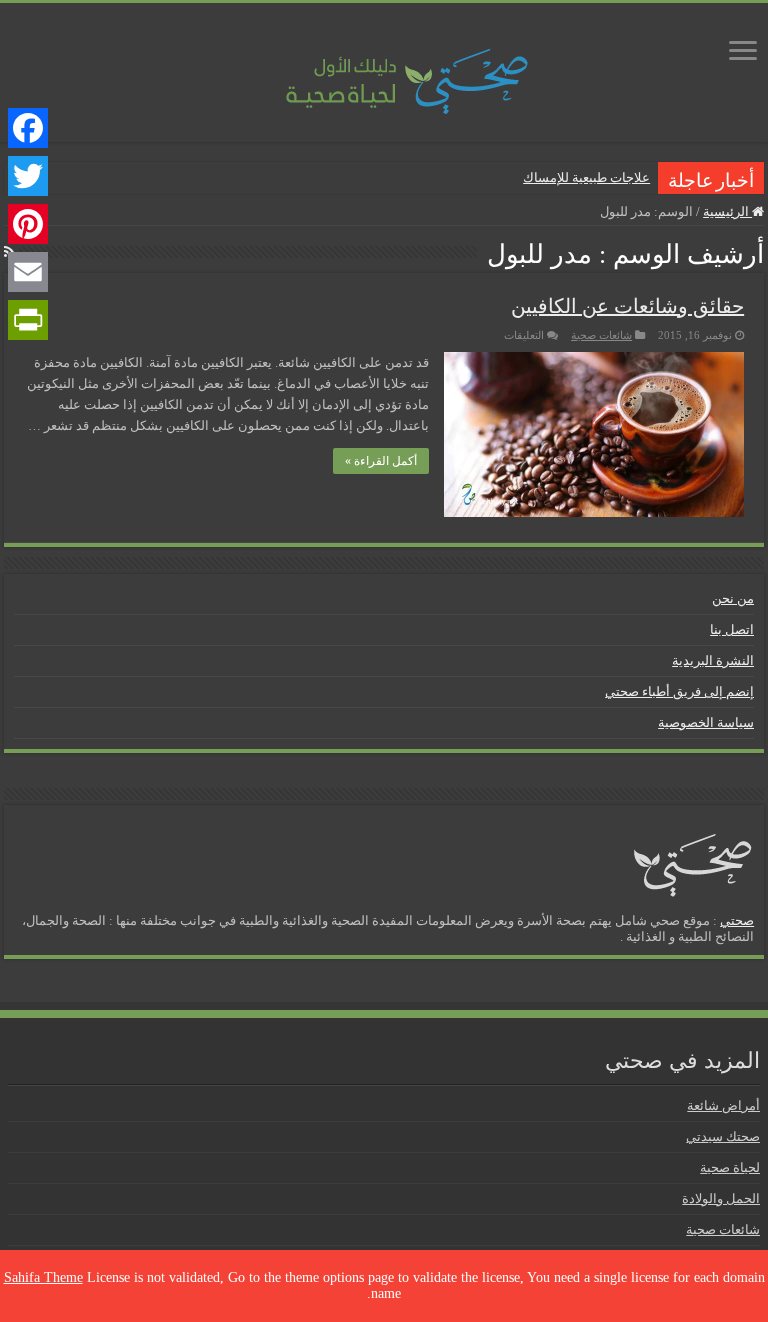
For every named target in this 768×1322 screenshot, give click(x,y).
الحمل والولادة (721, 1198)
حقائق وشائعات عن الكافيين (627, 306)
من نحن (733, 598)
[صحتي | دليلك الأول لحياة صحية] (384, 67)
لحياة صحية (730, 1167)
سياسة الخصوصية (706, 722)
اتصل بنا (732, 629)
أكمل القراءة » (381, 461)
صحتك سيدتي (723, 1136)
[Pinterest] (28, 224)
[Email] (28, 272)
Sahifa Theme (43, 1277)
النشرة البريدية (713, 660)
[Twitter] (28, 176)
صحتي (737, 920)
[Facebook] (28, 128)
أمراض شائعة (723, 1105)
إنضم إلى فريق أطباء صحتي (679, 691)
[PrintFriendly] (28, 320)
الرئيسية (727, 211)
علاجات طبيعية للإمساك (586, 177)
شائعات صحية (601, 335)
